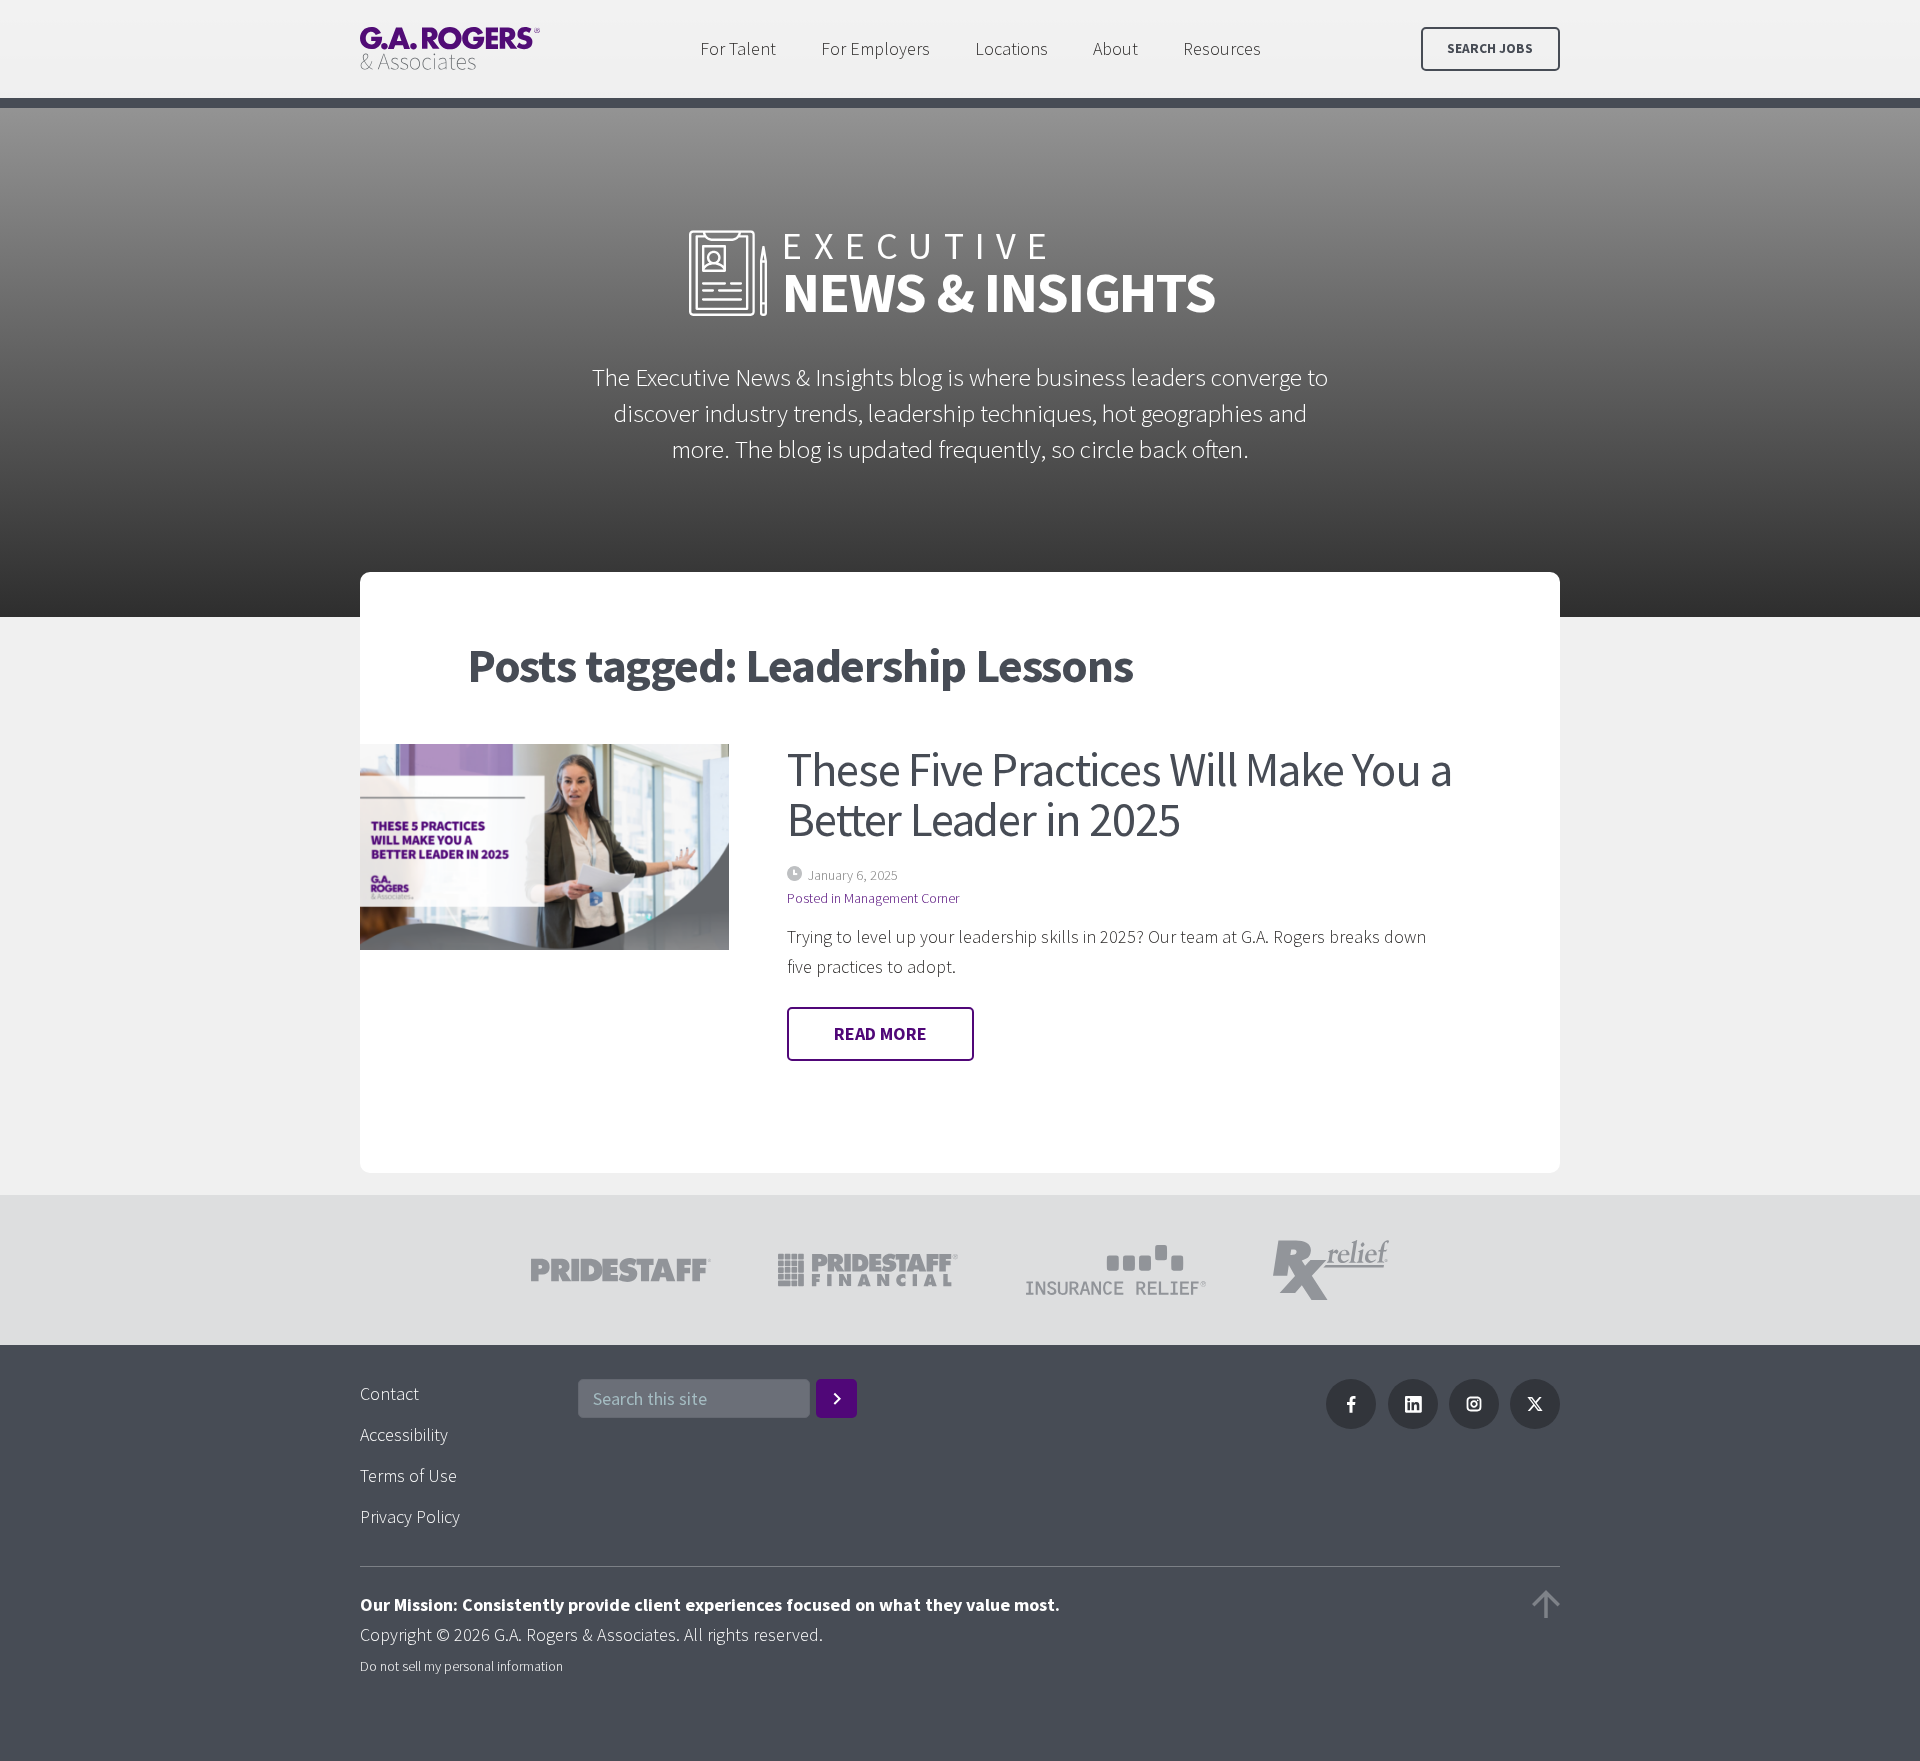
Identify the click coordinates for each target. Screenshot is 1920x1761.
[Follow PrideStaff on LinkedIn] (1413, 1422)
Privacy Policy (410, 1516)
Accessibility (404, 1434)
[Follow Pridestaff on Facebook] (1351, 1422)
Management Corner (901, 898)
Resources (1222, 48)
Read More (880, 1033)
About (1115, 48)
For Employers (875, 48)
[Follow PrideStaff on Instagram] (1474, 1422)
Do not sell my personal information (461, 1666)
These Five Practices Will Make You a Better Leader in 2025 (1119, 794)
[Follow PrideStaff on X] (1535, 1422)
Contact (389, 1393)
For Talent (738, 48)
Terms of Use (408, 1475)
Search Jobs (1490, 48)
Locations (1011, 48)
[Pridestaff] (450, 48)
